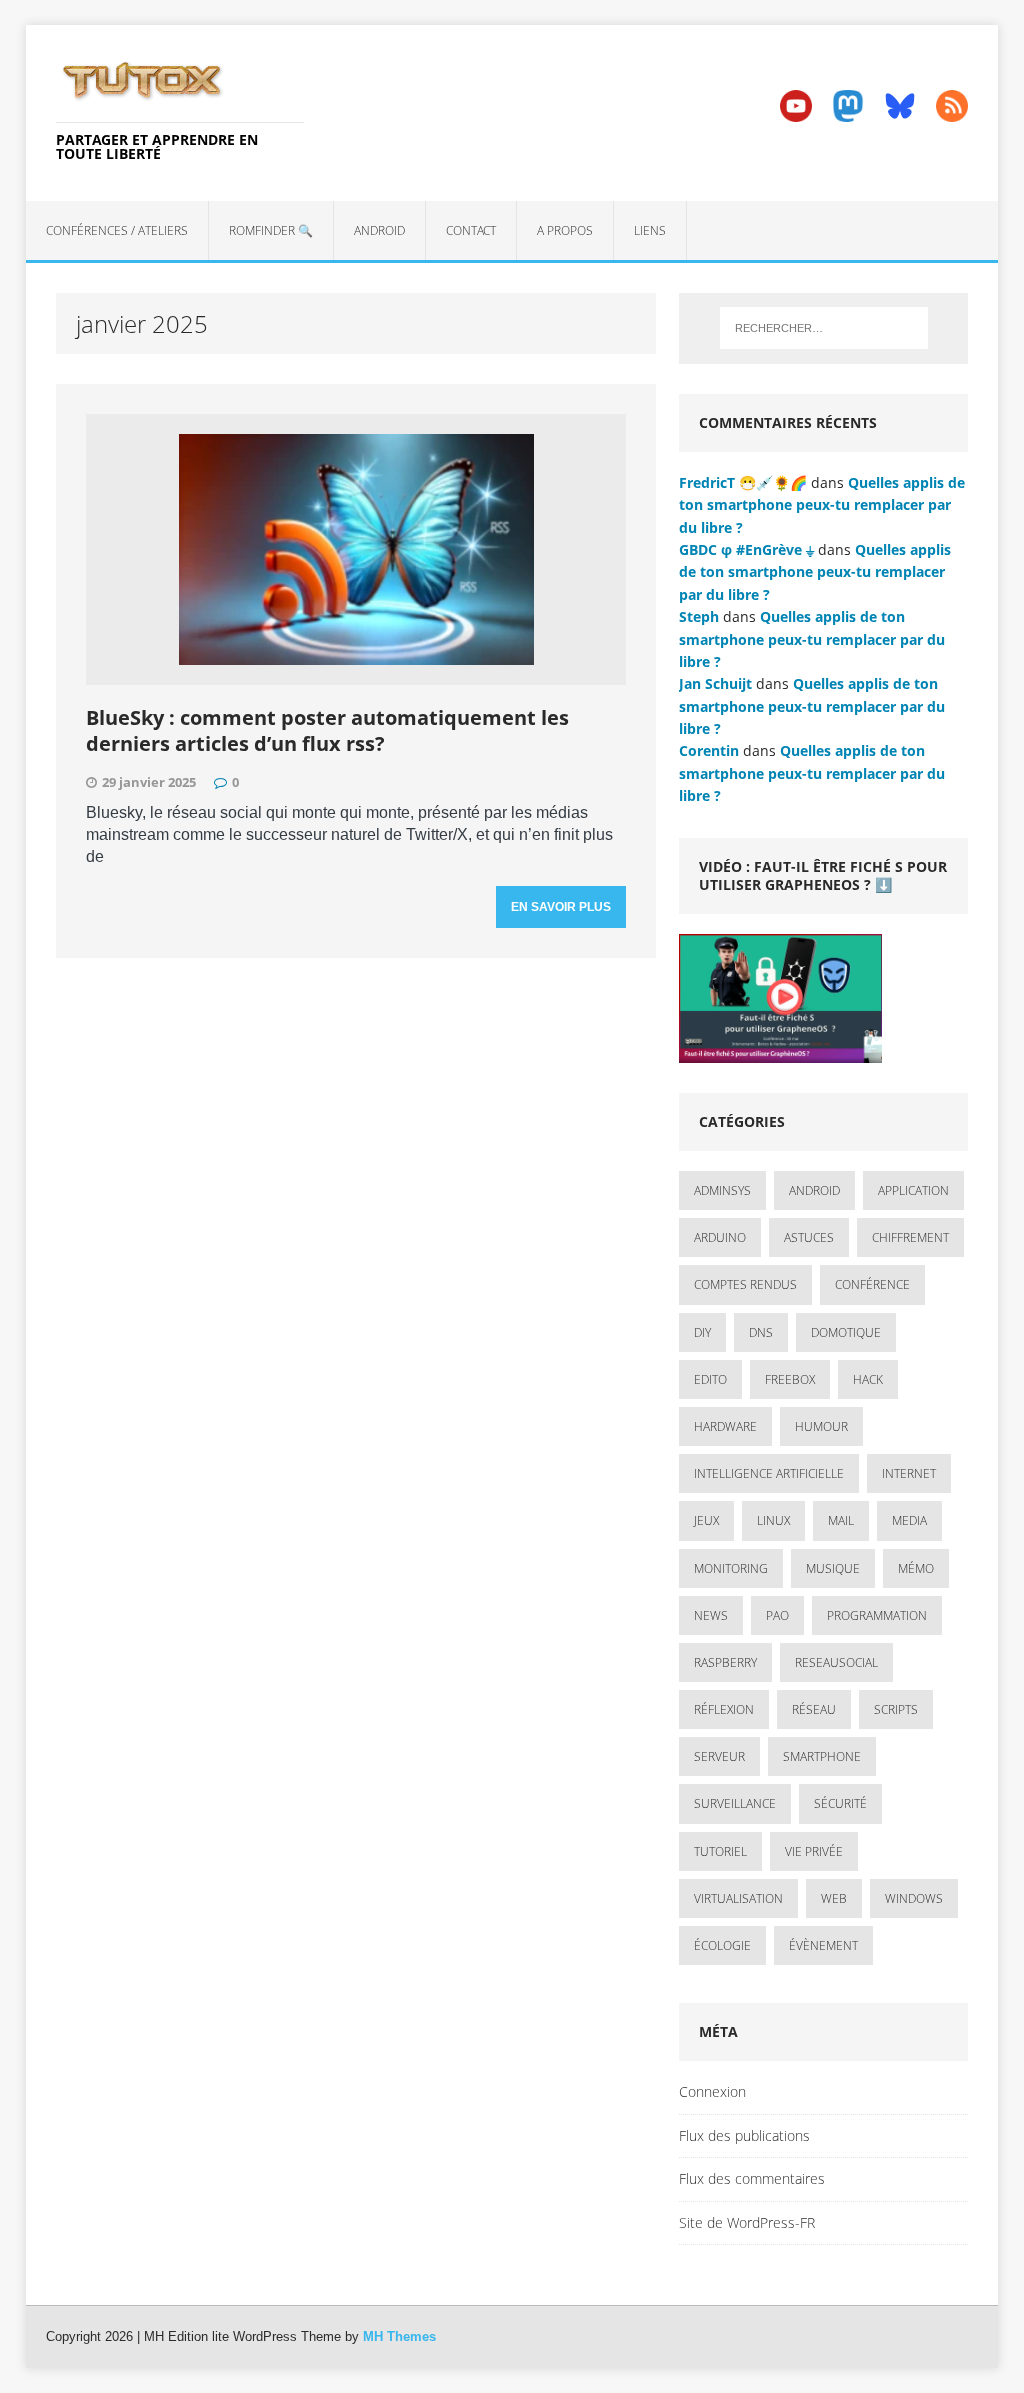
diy (702, 1332)
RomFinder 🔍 (271, 230)
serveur (719, 1756)
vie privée (814, 1851)
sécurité (840, 1803)
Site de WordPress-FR (747, 2222)
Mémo (916, 1568)
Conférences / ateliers (117, 230)
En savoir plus (561, 907)
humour (821, 1426)
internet (909, 1473)
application (913, 1190)
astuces (809, 1237)
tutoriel (720, 1851)
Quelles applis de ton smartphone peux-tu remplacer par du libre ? (822, 505)
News (711, 1615)
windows (914, 1898)
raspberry (725, 1662)
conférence (872, 1284)
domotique (846, 1332)
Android (379, 230)
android (814, 1190)
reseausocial (836, 1662)
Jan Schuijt (715, 683)
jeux (706, 1520)
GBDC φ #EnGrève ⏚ (746, 549)
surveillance (735, 1803)
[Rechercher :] (824, 328)
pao (777, 1615)
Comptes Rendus (745, 1284)
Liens (650, 230)
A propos (565, 230)
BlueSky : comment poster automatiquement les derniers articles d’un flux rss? (327, 730)
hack (868, 1379)
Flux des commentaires (752, 2178)
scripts (896, 1709)
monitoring (731, 1568)
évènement (823, 1945)
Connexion (712, 2091)
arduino (720, 1237)
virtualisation (738, 1898)
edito (710, 1379)
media (909, 1520)
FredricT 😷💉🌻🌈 (743, 482)
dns (761, 1332)
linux (773, 1520)
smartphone (822, 1756)
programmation (877, 1615)
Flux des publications (744, 2135)
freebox (790, 1379)
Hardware (725, 1426)
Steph (699, 616)
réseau (814, 1709)
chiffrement (910, 1237)
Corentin (709, 750)
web (834, 1898)
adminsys (722, 1190)
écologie (722, 1945)
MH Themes (399, 2336)
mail (841, 1520)
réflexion (724, 1709)
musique (833, 1568)
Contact (471, 230)
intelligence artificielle (769, 1473)
